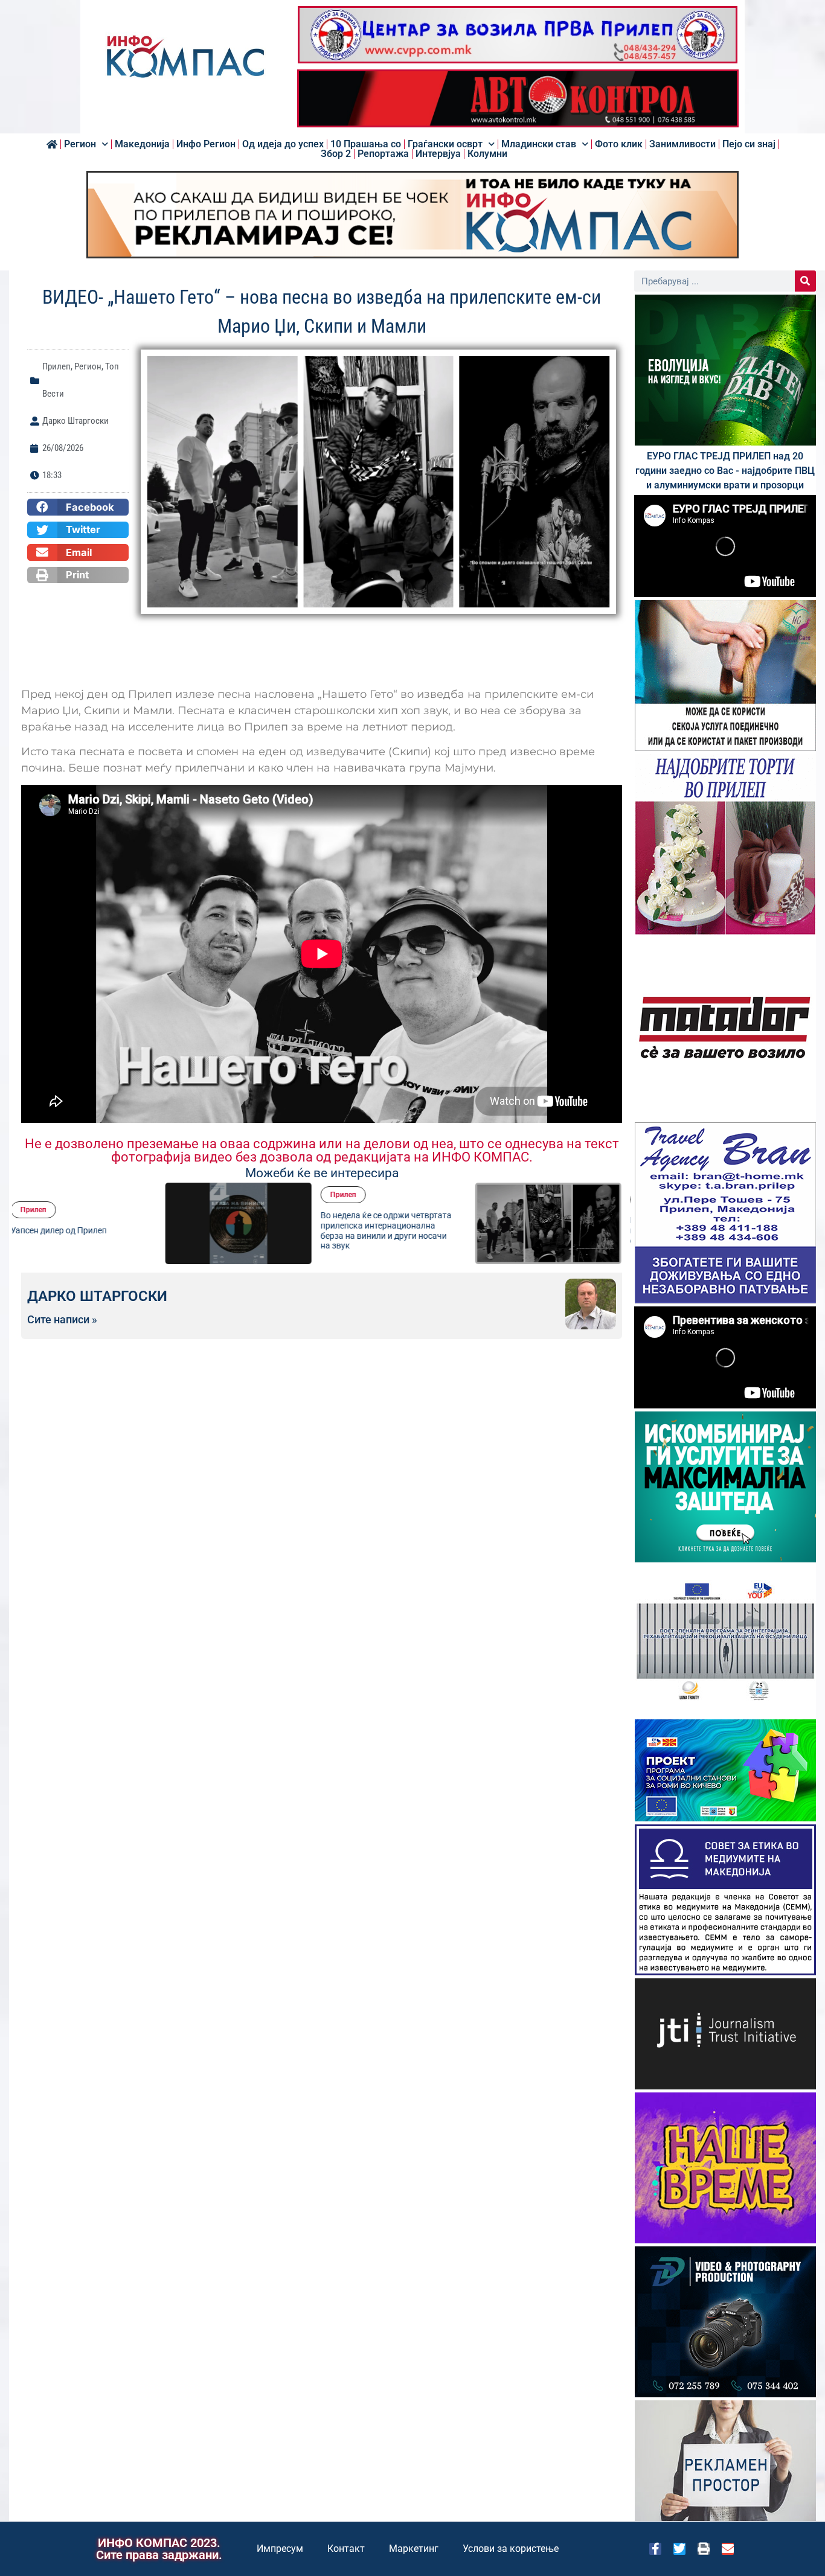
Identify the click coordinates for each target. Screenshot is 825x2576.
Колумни (487, 154)
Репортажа (383, 154)
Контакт (346, 2549)
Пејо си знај (749, 144)
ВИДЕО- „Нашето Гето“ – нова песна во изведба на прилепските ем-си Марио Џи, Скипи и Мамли (552, 1230)
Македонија (142, 144)
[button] (78, 507)
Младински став (539, 144)
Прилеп (56, 366)
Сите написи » (62, 1320)
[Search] (805, 281)
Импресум (280, 2549)
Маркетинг (414, 2549)
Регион (80, 144)
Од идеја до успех (283, 144)
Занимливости (682, 144)
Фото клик (619, 144)
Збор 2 (336, 154)
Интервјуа (438, 154)
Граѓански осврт (445, 144)
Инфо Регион (206, 144)
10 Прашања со (366, 144)
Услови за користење (511, 2549)
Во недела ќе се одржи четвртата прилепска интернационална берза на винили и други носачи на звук (242, 1230)
